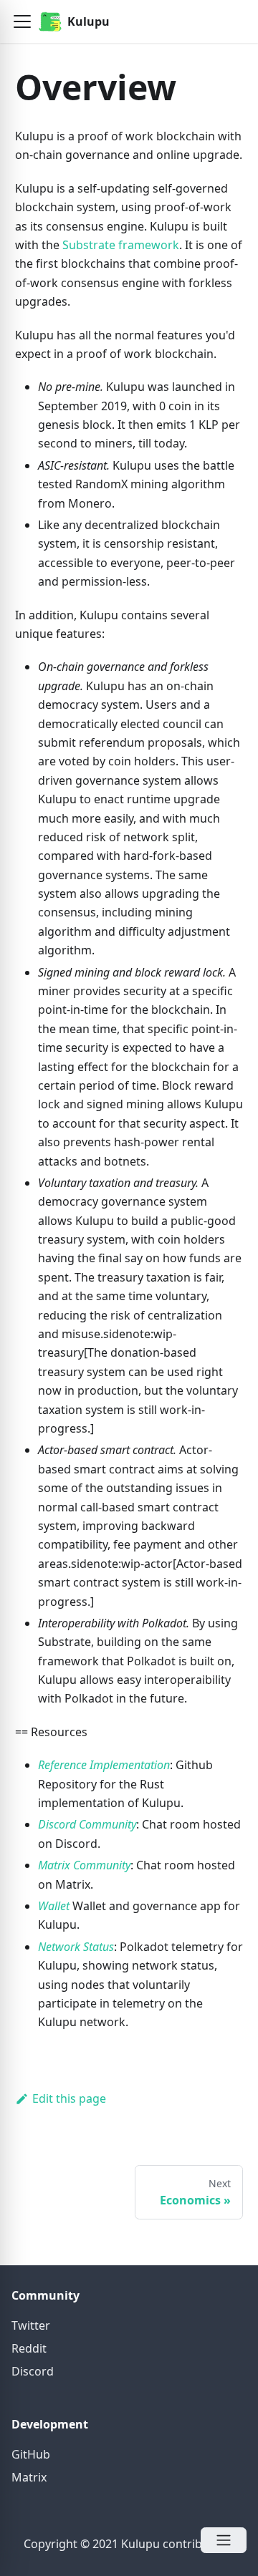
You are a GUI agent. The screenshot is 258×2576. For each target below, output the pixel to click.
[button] (22, 21)
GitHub (31, 2454)
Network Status (76, 1947)
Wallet (54, 1906)
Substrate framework (121, 245)
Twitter (31, 2325)
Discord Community (87, 1824)
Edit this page (69, 2098)
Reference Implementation (104, 1765)
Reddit (29, 2348)
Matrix (29, 2477)
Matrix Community (84, 1865)
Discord (33, 2371)
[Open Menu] (224, 2540)
